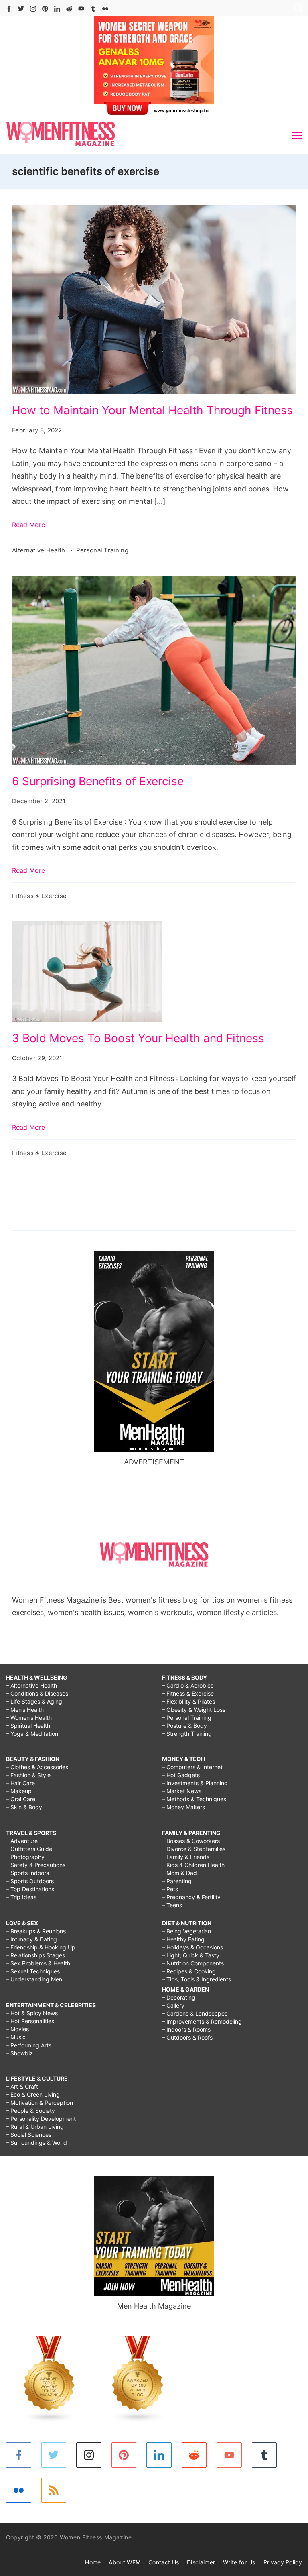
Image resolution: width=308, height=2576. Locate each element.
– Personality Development (41, 2119)
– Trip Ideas (21, 1897)
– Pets (170, 1889)
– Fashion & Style (28, 1775)
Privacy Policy (283, 2562)
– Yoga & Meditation (32, 1734)
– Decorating (179, 1997)
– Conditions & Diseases (37, 1693)
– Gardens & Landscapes (195, 2013)
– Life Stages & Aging (34, 1701)
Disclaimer (201, 2562)
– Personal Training (187, 1718)
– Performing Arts (29, 2045)
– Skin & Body (24, 1807)
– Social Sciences (29, 2135)
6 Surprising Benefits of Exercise (98, 781)
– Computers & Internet (192, 1767)
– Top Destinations (30, 1889)
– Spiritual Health (28, 1726)
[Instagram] (33, 9)
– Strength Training (187, 1734)
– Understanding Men (34, 1979)
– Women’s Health (29, 1718)
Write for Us (239, 2562)
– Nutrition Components (193, 1963)
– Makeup (19, 1791)
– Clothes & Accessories (37, 1767)
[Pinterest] (45, 9)
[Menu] (297, 136)
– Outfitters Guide (29, 1849)
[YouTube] (81, 9)
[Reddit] (69, 9)
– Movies (17, 2029)
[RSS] (54, 2490)
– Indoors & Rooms (186, 2029)
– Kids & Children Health (193, 1865)
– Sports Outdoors (30, 1881)
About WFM (125, 2562)
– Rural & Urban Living (35, 2127)
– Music (16, 2037)
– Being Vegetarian (186, 1931)
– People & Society (30, 2111)
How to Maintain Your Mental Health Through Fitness (152, 410)
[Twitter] (21, 9)
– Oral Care (21, 1799)
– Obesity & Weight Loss (194, 1710)
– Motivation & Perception (40, 2103)
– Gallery (173, 2005)
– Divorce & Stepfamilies (194, 1849)
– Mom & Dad (179, 1873)
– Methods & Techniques (194, 1799)
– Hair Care (20, 1783)
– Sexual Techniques (33, 1971)
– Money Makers (183, 1807)
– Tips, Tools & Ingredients (197, 1979)
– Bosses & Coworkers (191, 1841)
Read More (28, 525)
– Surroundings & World (36, 2143)
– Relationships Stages (35, 1955)
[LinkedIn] (57, 9)
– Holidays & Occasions (192, 1947)
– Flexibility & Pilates (188, 1701)
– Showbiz (19, 2053)
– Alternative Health (31, 1685)
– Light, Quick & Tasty (191, 1955)
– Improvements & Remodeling (202, 2021)
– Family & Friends (186, 1857)
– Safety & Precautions (36, 1865)
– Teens (172, 1905)
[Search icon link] (296, 9)
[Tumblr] (93, 9)
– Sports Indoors (27, 1873)
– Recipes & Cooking (189, 1971)
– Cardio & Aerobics (188, 1685)
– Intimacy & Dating (31, 1939)
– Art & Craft (22, 2086)
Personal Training (102, 550)
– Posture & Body (184, 1726)
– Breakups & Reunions (36, 1931)
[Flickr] (105, 9)
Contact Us (164, 2562)
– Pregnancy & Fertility (191, 1897)
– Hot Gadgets (181, 1775)
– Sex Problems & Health (38, 1963)
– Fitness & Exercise (188, 1693)
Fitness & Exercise (39, 896)
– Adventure (22, 1841)
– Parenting (177, 1881)
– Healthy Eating (183, 1939)
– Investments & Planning (195, 1783)
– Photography (25, 1857)
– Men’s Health (25, 1710)
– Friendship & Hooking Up (41, 1947)
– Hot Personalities (30, 2021)
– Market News (182, 1791)
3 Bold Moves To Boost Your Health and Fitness (138, 1038)
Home (93, 2562)
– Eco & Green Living (33, 2094)
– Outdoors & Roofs (187, 2037)
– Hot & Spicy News (32, 2013)
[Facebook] (9, 9)
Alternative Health (40, 550)
